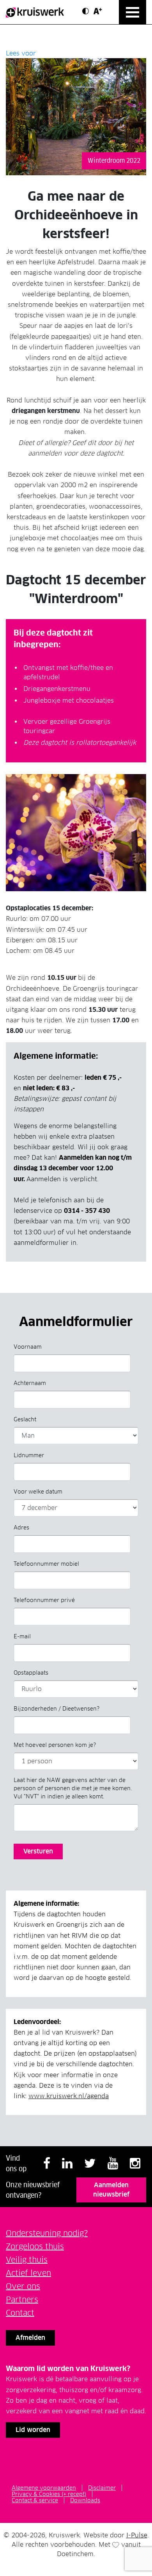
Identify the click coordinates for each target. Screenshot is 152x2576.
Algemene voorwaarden (44, 2488)
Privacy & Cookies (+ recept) (49, 2494)
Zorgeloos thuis (35, 2247)
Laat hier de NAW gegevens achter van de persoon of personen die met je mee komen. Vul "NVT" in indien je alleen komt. (73, 1788)
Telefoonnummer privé (44, 1600)
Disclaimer (102, 2488)
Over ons (23, 2286)
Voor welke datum (38, 1492)
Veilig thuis (27, 2260)
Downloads (85, 2500)
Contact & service (35, 2500)
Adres (21, 1527)
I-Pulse (137, 2535)
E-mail (22, 1636)
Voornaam (28, 1347)
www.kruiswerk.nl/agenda (69, 2096)
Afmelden (30, 2338)
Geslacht (25, 1419)
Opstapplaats (31, 1673)
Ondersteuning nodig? (47, 2233)
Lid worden (33, 2430)
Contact (20, 2313)
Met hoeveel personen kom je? (55, 1745)
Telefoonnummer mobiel (46, 1564)
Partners (22, 2300)
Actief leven (28, 2273)
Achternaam (30, 1383)
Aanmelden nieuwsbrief (111, 2190)
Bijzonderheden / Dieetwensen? (57, 1709)
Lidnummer (29, 1455)
